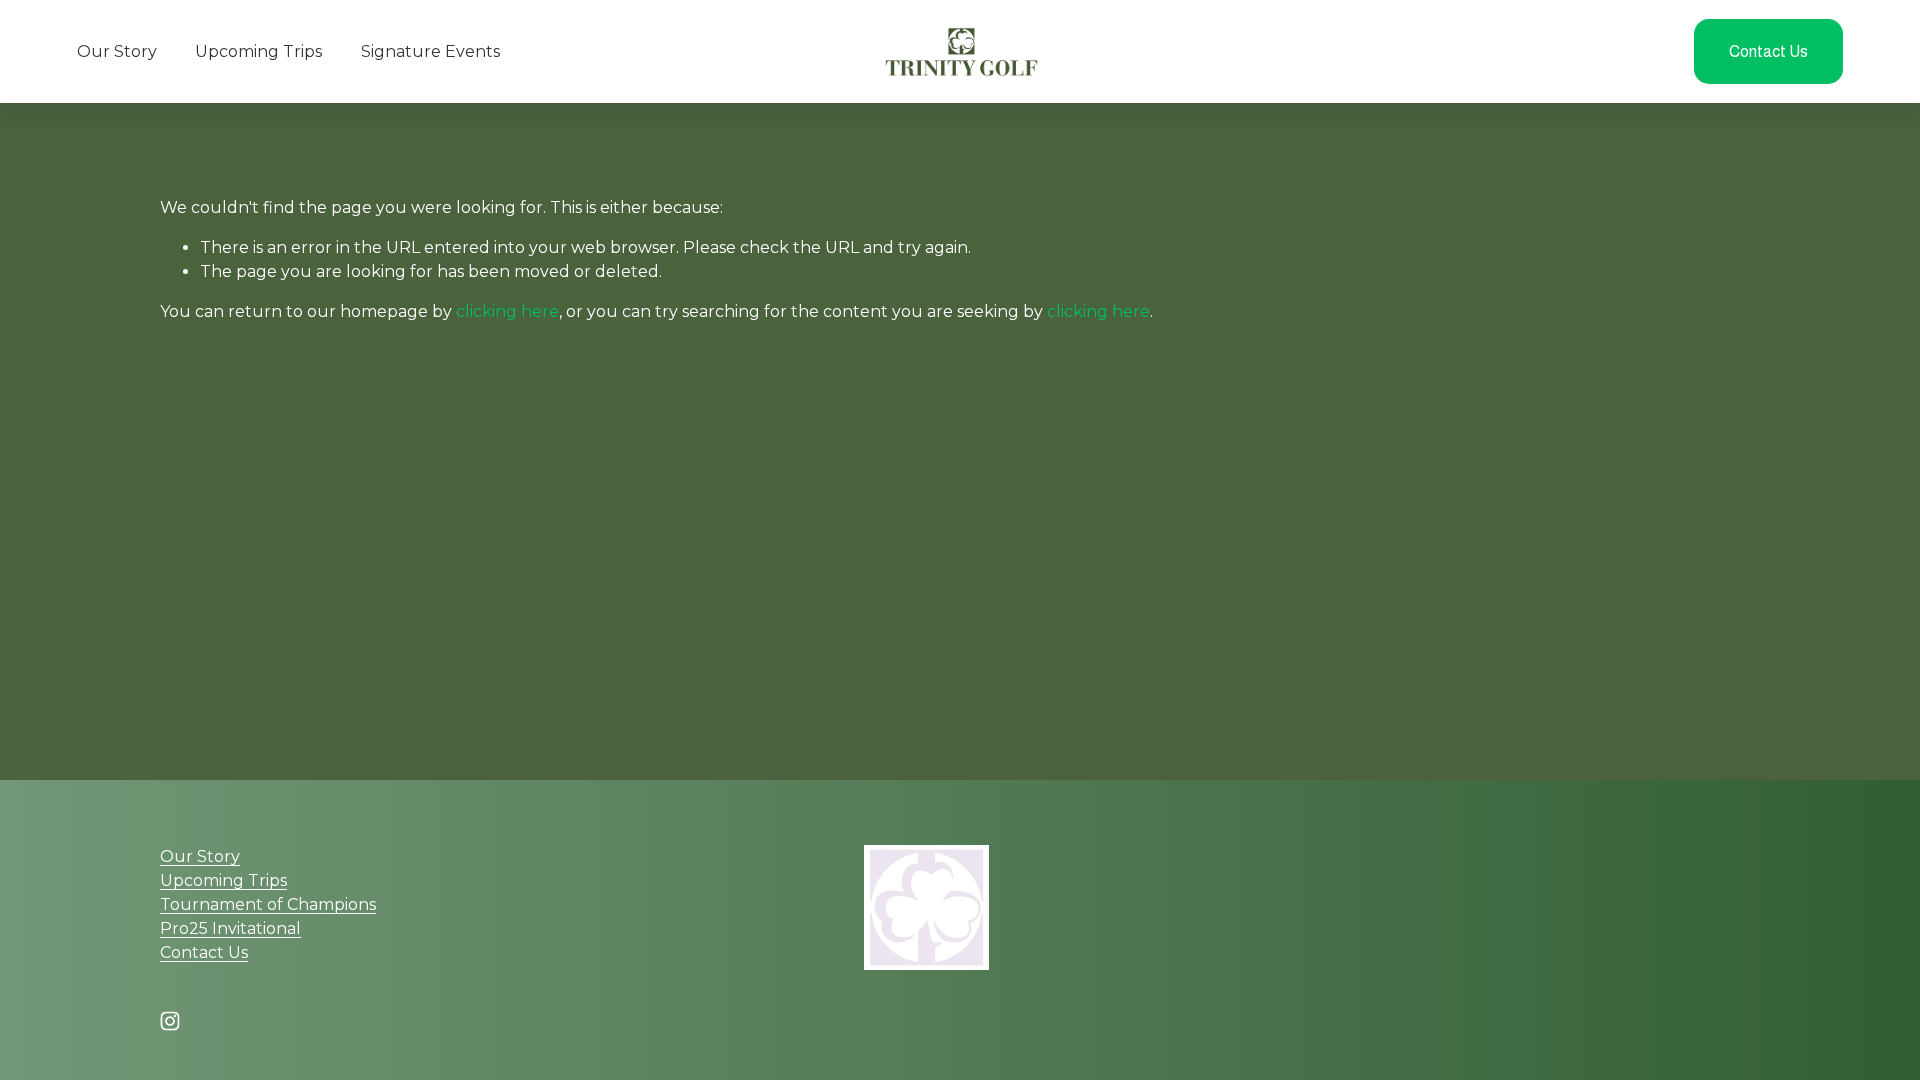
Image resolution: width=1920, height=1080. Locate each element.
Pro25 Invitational (230, 928)
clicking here (507, 311)
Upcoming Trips (258, 51)
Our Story (117, 51)
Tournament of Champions (268, 904)
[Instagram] (170, 1021)
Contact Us (1768, 51)
